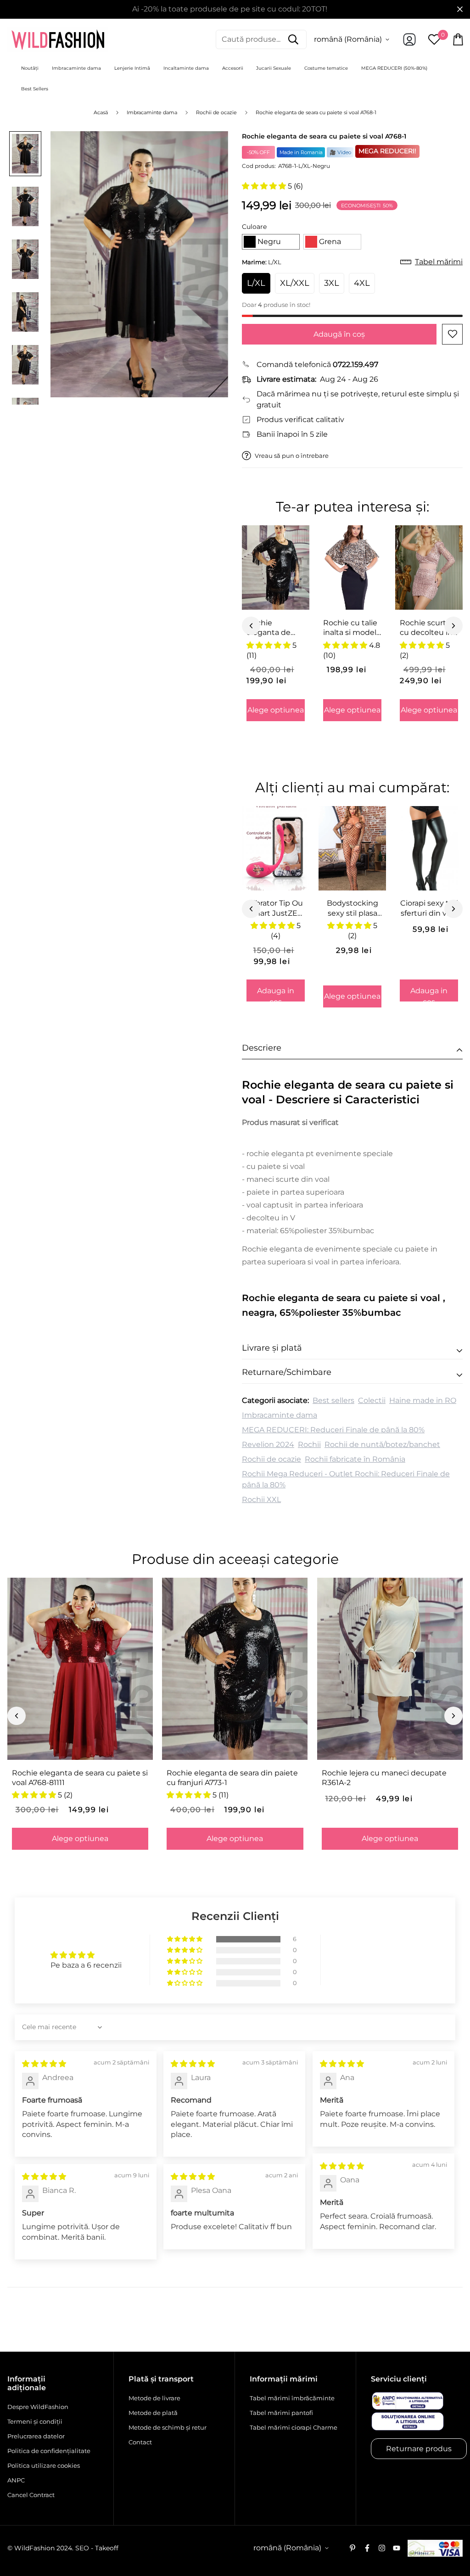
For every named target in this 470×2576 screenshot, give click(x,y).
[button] (265, 186)
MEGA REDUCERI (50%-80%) (394, 68)
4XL (362, 283)
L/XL (256, 283)
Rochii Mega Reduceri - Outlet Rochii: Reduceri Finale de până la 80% (346, 1479)
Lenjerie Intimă (132, 68)
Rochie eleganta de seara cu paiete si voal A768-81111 (80, 1778)
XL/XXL (295, 283)
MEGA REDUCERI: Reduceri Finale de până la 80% (333, 1430)
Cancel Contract (31, 2495)
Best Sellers (35, 89)
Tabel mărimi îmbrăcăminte (292, 2398)
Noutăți (30, 68)
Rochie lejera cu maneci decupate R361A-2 (384, 1778)
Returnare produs (419, 2449)
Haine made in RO (423, 1400)
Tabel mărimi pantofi (281, 2413)
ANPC (16, 2480)
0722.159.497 (355, 364)
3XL (332, 283)
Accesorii (233, 68)
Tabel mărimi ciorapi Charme (294, 2427)
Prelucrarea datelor (36, 2436)
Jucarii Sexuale (274, 68)
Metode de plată (153, 2413)
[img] (44, 2064)
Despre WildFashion (38, 2407)
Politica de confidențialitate (49, 2451)
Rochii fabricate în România (355, 1459)
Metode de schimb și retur (168, 2427)
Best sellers (333, 1400)
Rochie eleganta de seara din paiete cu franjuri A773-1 (232, 1778)
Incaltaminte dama (186, 68)
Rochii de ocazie (271, 1459)
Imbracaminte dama (76, 68)
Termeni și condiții (35, 2421)
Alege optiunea (276, 710)
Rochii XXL (261, 1499)
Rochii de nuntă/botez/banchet (382, 1444)
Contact (140, 2442)
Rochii (309, 1444)
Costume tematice (326, 68)
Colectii (372, 1400)
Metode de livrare (154, 2398)
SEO (82, 2548)
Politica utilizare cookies (44, 2465)
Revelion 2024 (268, 1444)
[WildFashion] (58, 39)
